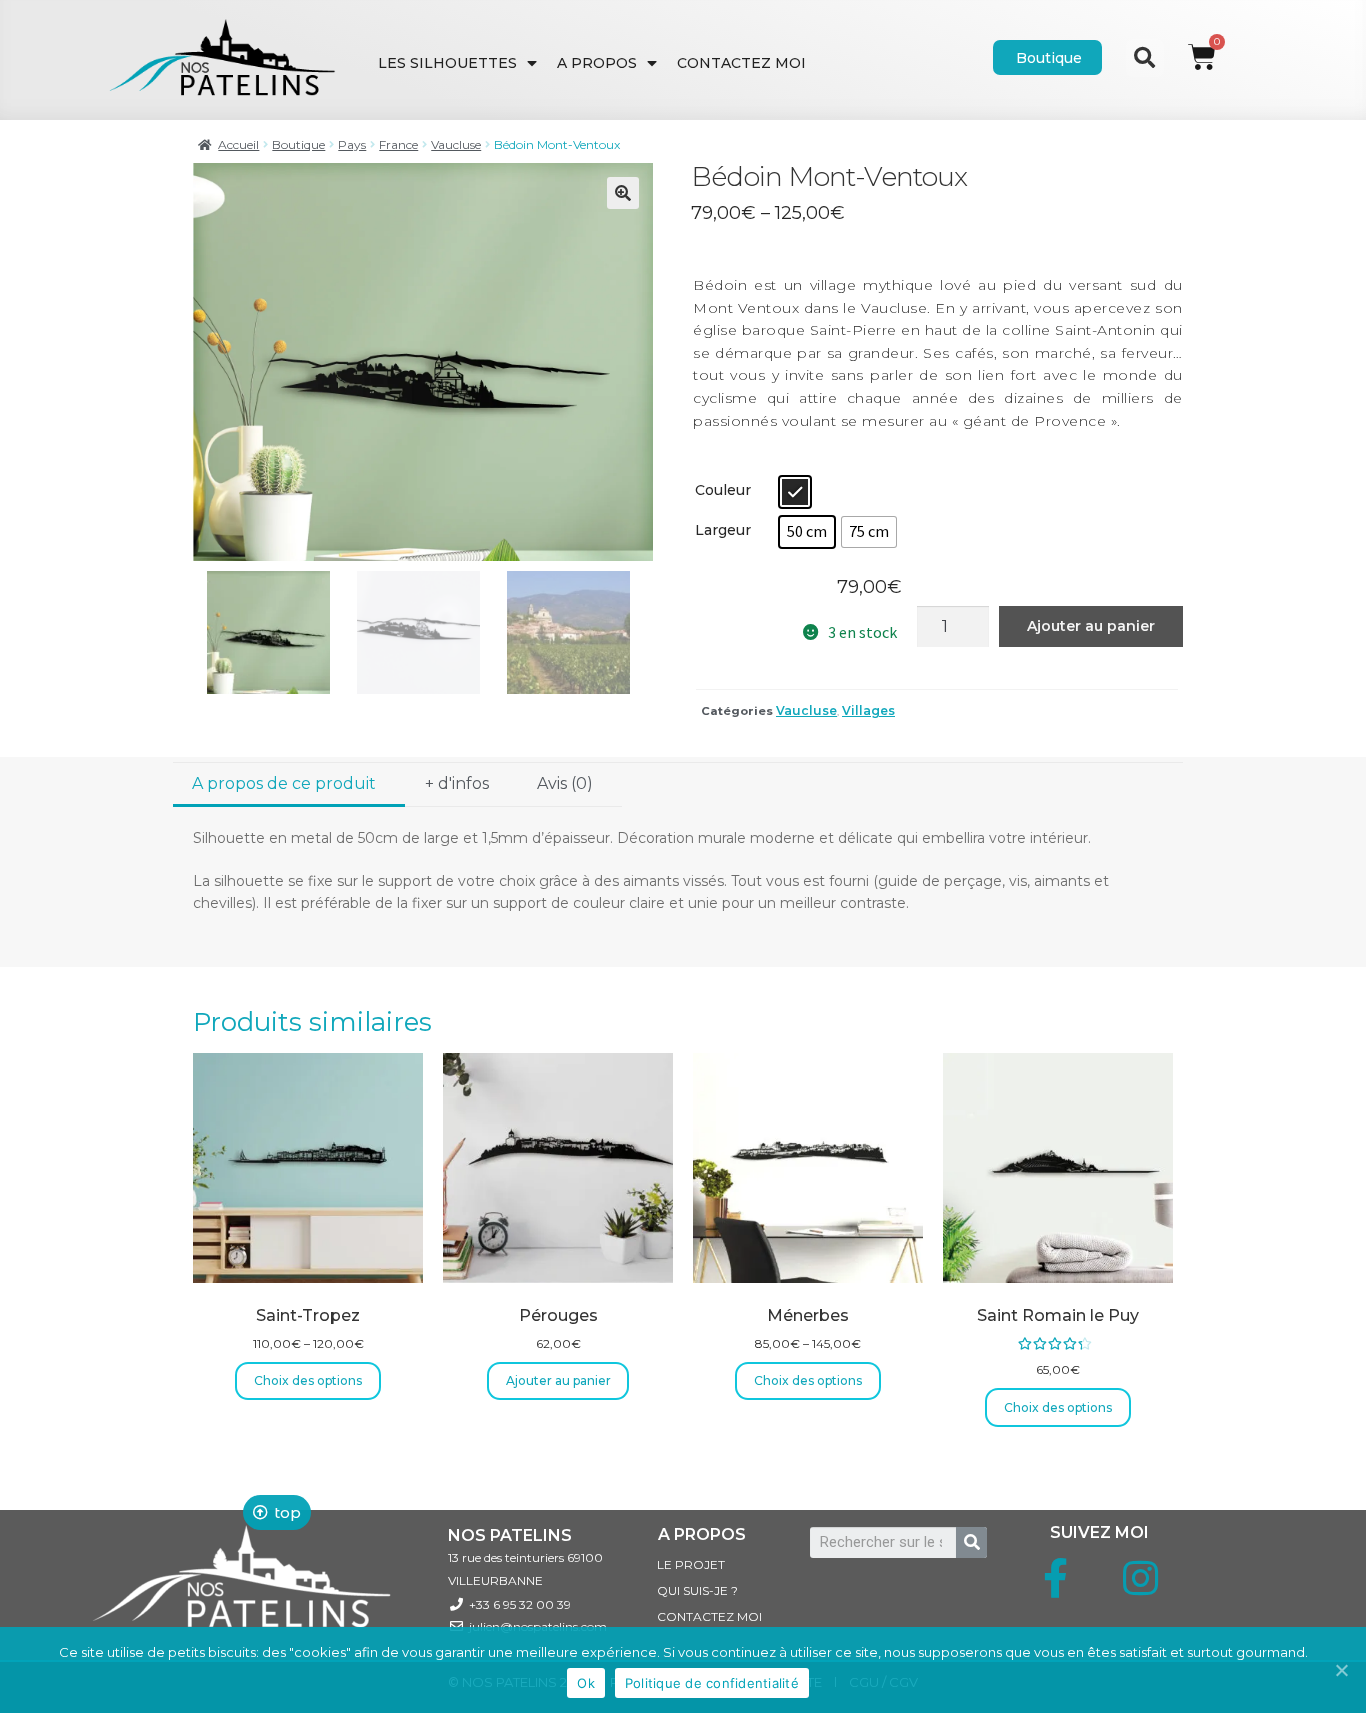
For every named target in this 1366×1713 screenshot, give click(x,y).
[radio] (795, 492)
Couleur (723, 490)
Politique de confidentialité (712, 1683)
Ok (586, 1683)
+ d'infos (457, 783)
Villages (868, 710)
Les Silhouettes (447, 63)
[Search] (971, 1542)
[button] (1047, 57)
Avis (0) (565, 783)
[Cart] (1202, 37)
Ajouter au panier (1091, 626)
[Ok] (1341, 1670)
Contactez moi (741, 63)
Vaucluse (456, 144)
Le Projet (691, 1564)
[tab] (289, 785)
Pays (352, 144)
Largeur (723, 530)
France (398, 144)
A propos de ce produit (284, 783)
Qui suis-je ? (697, 1590)
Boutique (298, 144)
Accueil (238, 144)
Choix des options (308, 1380)
